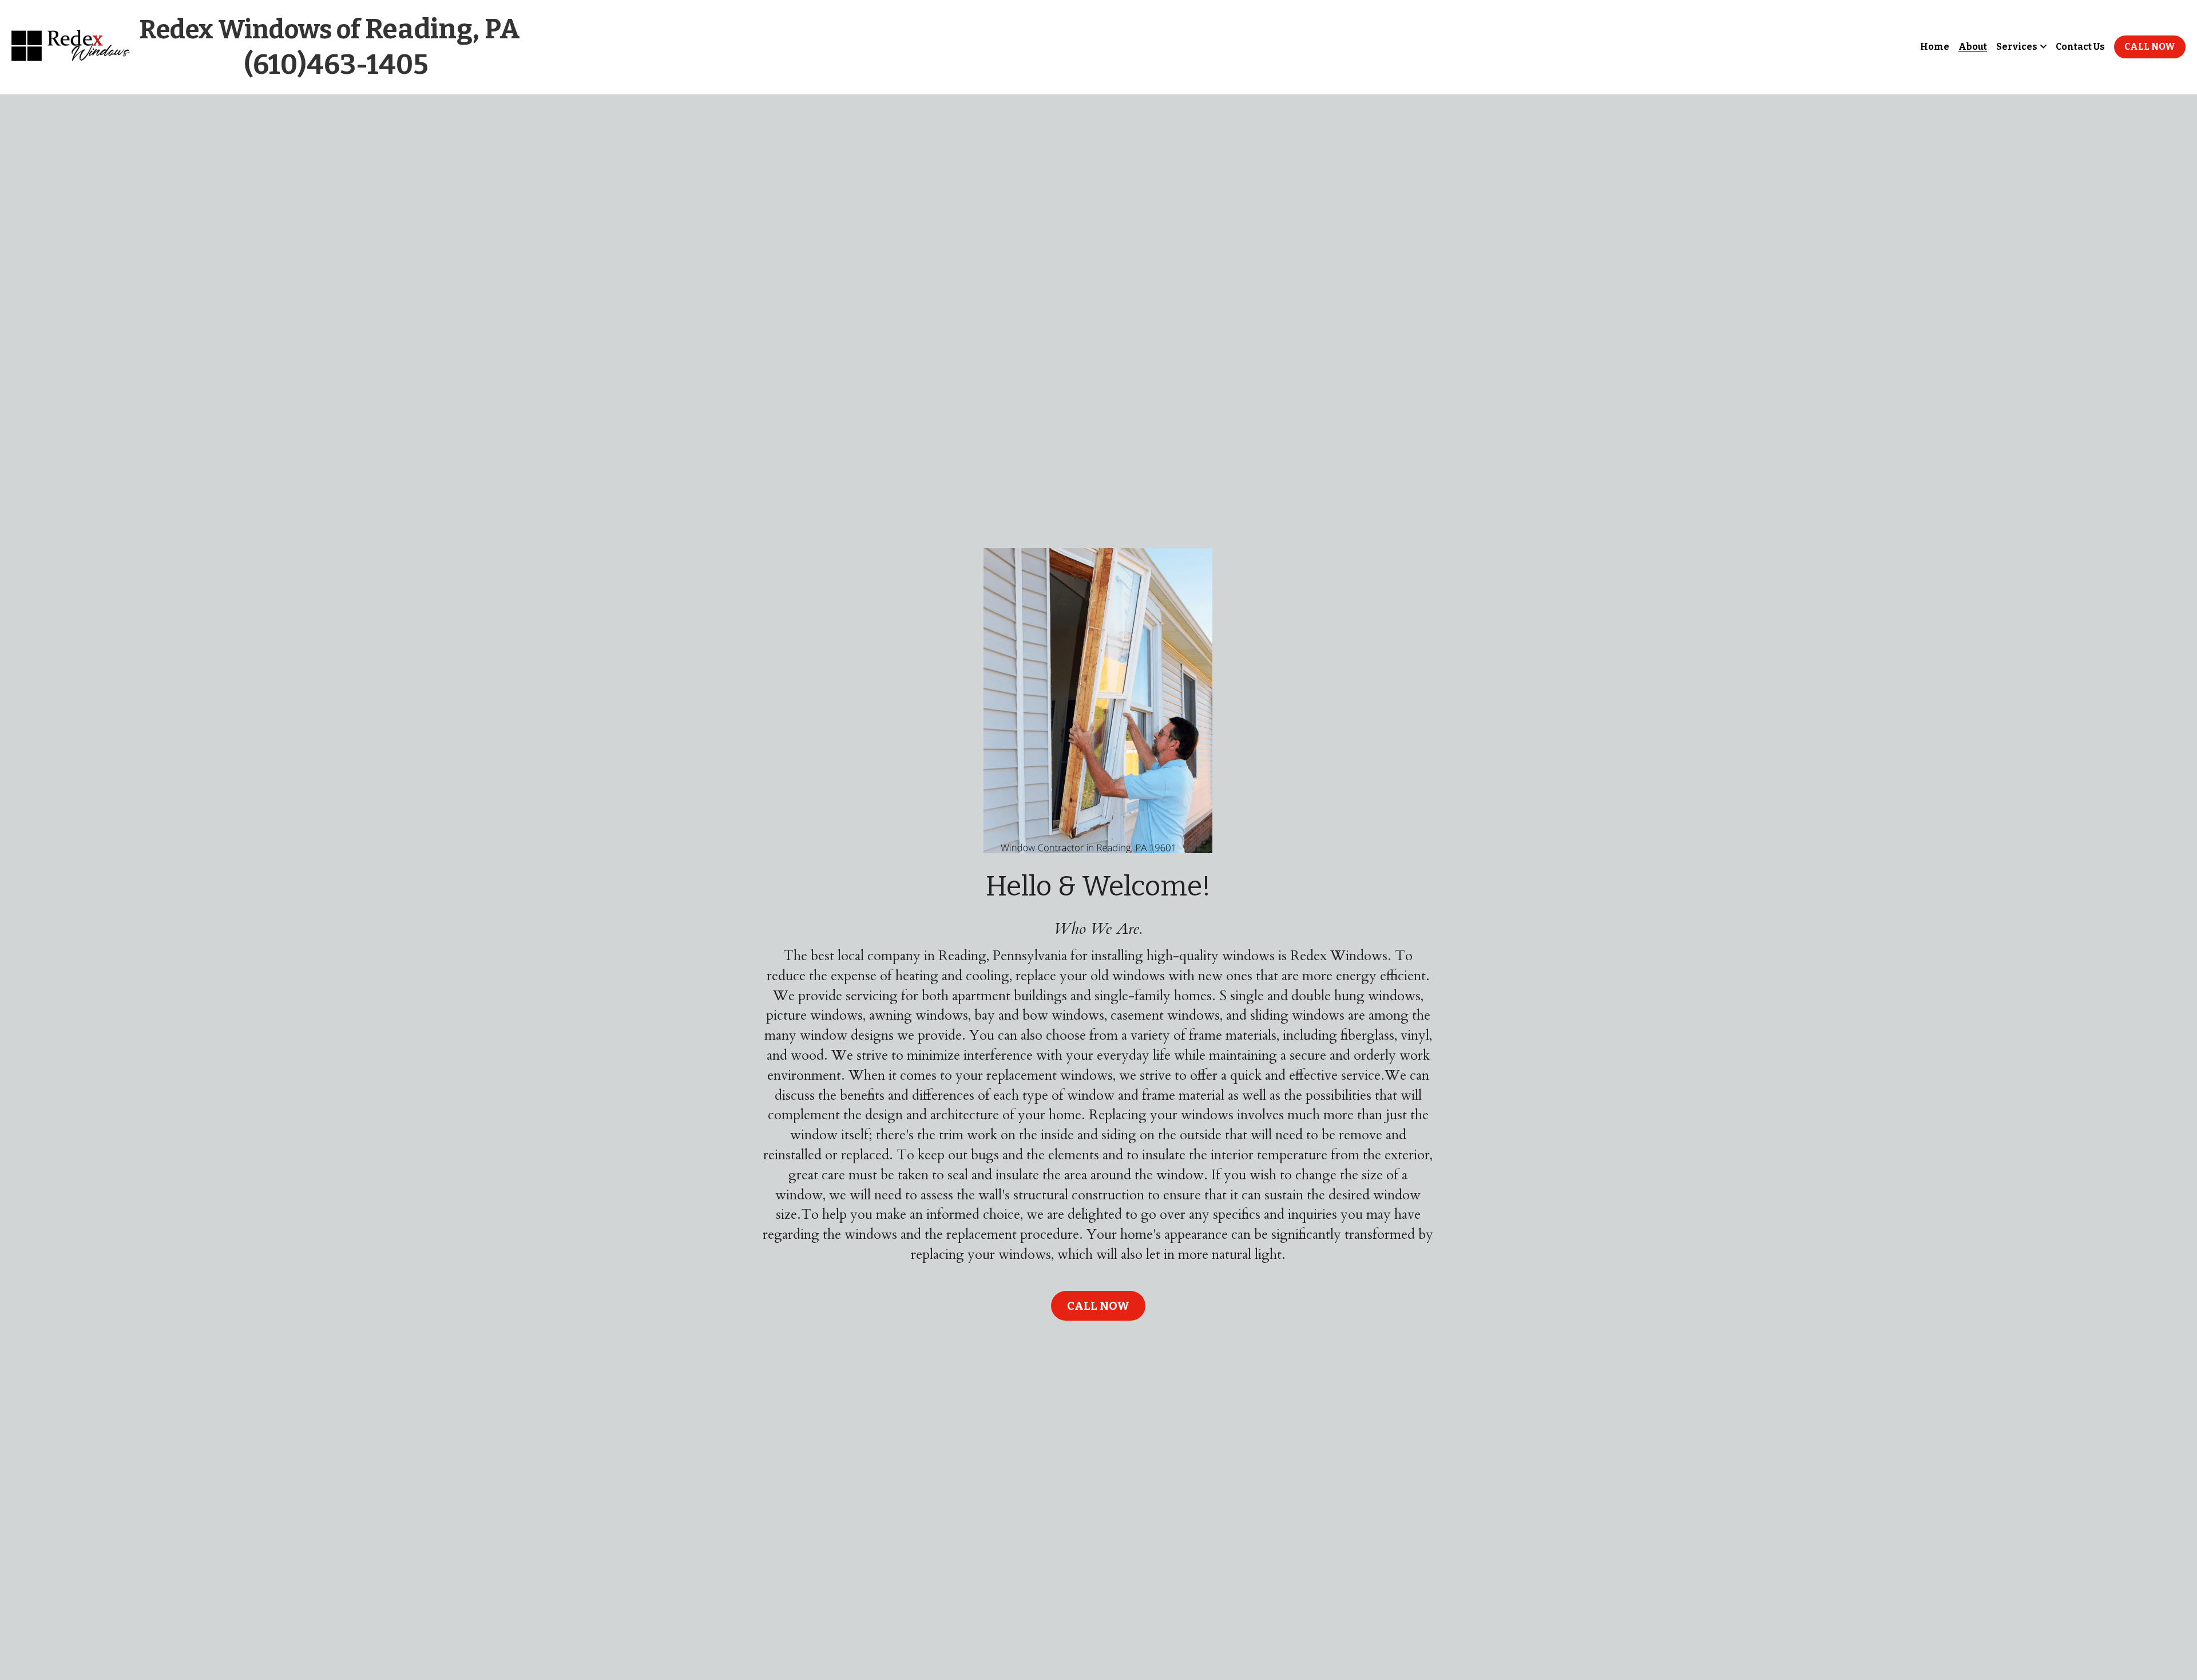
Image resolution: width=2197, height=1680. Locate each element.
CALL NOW (2150, 47)
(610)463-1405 (336, 65)
